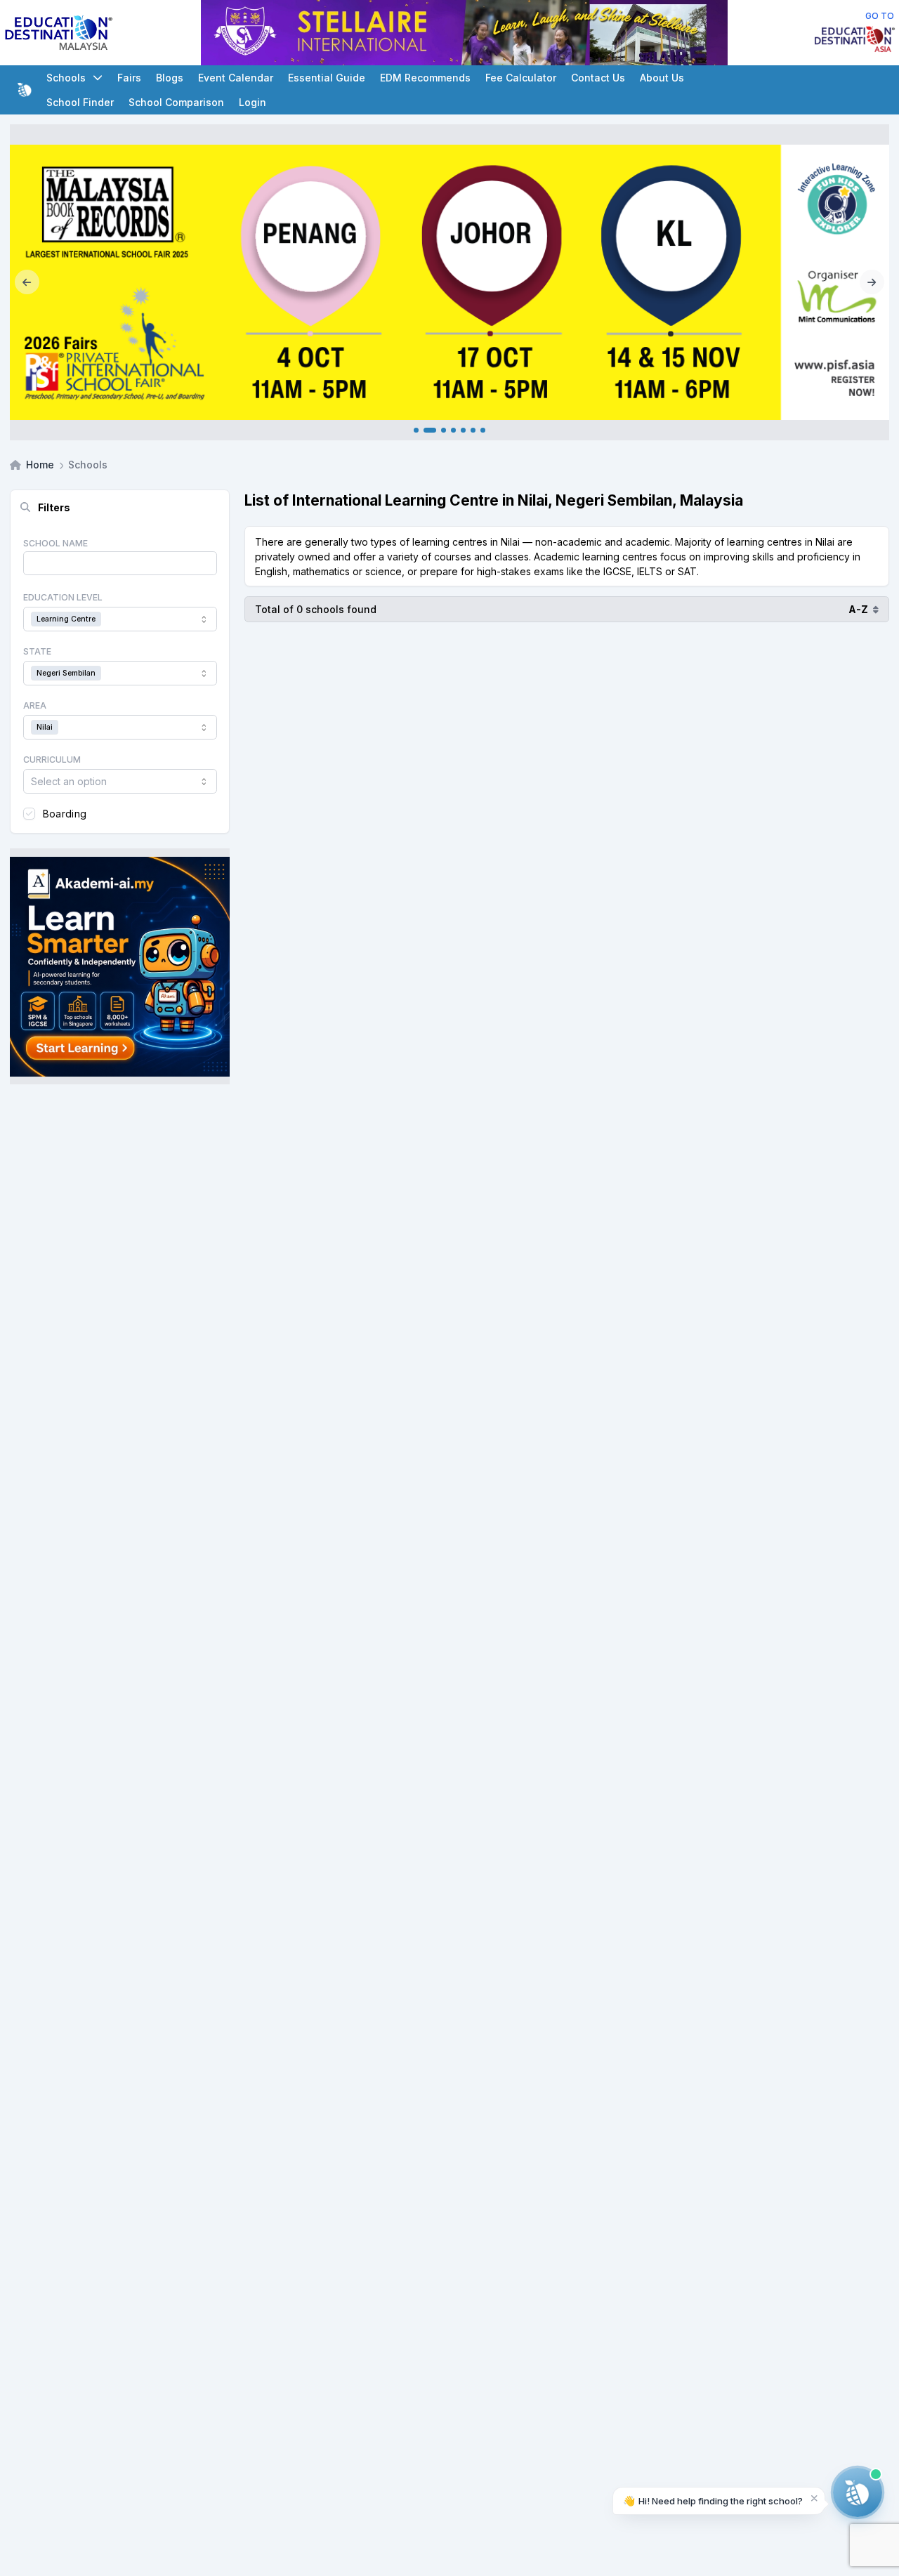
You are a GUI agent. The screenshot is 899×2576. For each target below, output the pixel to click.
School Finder (80, 102)
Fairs (129, 78)
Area (35, 705)
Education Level (63, 597)
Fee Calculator (521, 78)
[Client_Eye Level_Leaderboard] (553, 33)
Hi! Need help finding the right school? (713, 2501)
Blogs (170, 78)
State (37, 651)
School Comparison (176, 102)
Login (252, 102)
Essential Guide (327, 78)
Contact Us (598, 78)
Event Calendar (236, 78)
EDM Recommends (425, 78)
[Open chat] (858, 2492)
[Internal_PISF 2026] (449, 282)
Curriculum (52, 760)
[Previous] (27, 282)
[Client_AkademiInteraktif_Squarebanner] (120, 966)
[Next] (872, 282)
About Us (662, 78)
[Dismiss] (814, 2498)
